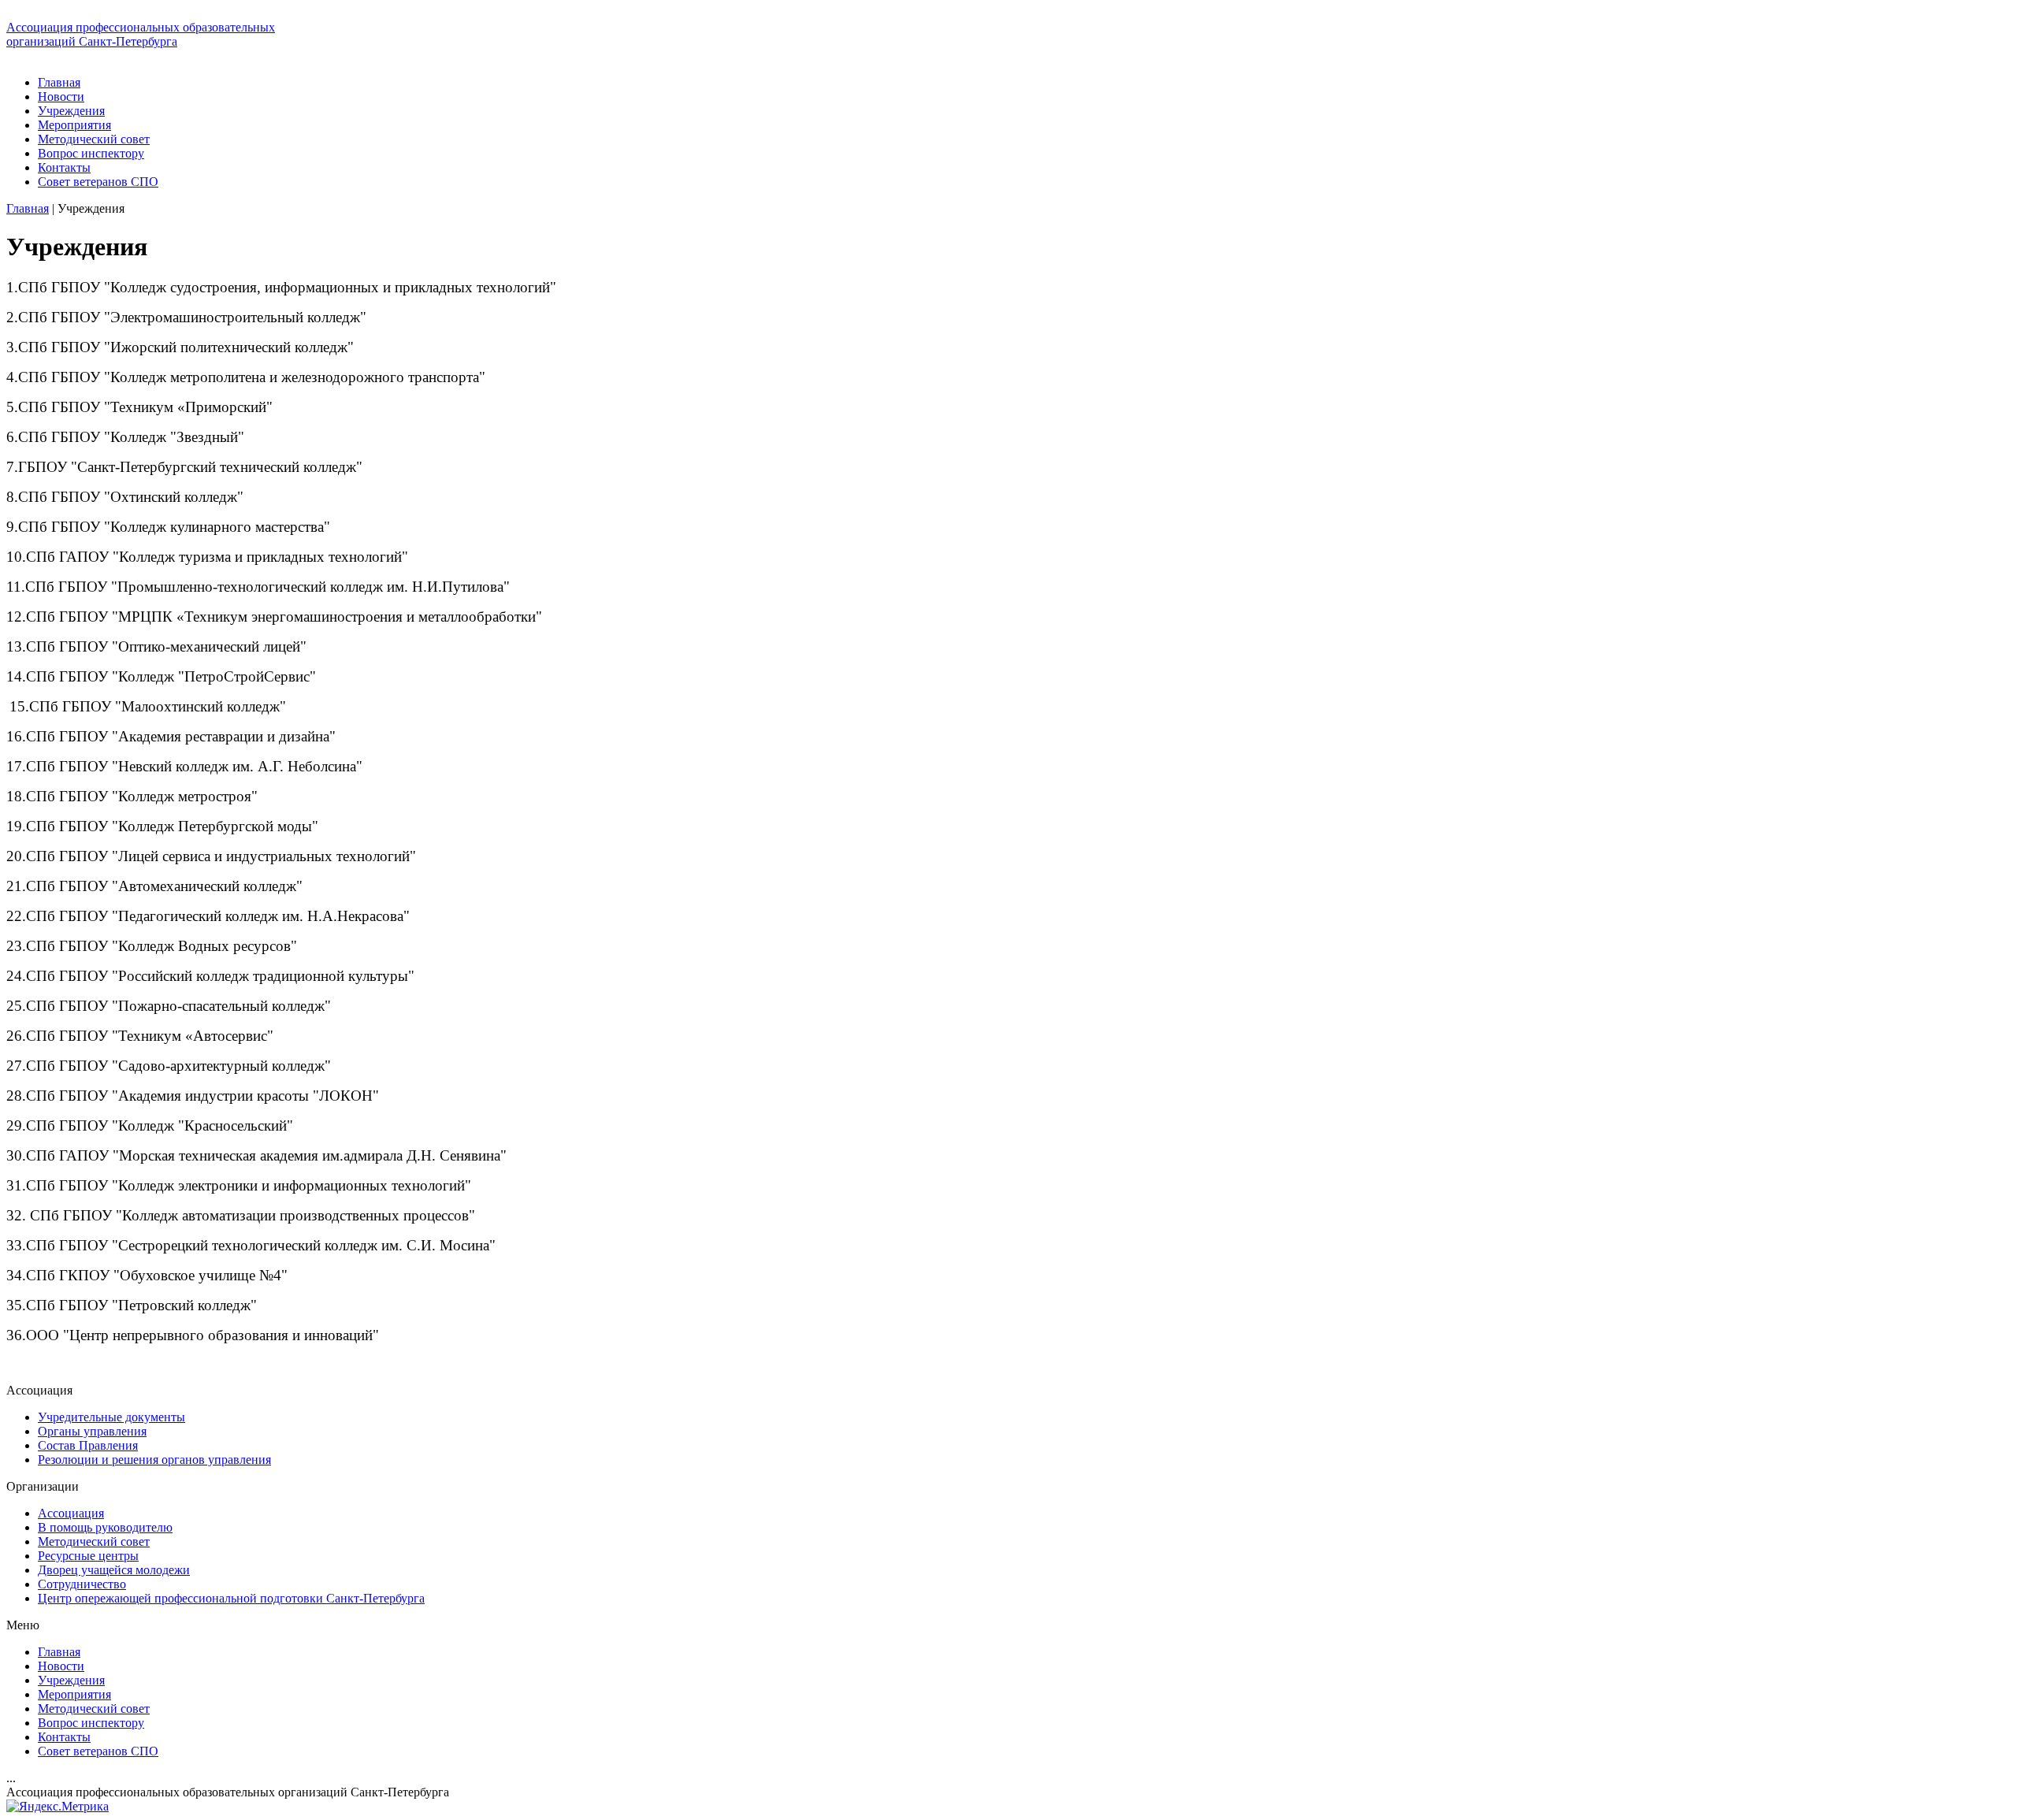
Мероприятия (74, 125)
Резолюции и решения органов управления (154, 1460)
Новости (61, 97)
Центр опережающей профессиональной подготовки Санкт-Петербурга (231, 1598)
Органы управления (92, 1431)
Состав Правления (88, 1445)
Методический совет (94, 139)
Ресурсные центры (88, 1556)
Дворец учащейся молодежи (114, 1570)
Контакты (64, 167)
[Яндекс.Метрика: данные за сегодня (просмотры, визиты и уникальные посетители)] (58, 1807)
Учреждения (71, 111)
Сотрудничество (82, 1584)
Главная (59, 82)
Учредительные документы (111, 1417)
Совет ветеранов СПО (98, 182)
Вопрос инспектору (91, 153)
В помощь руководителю (105, 1527)
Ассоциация (71, 1513)
